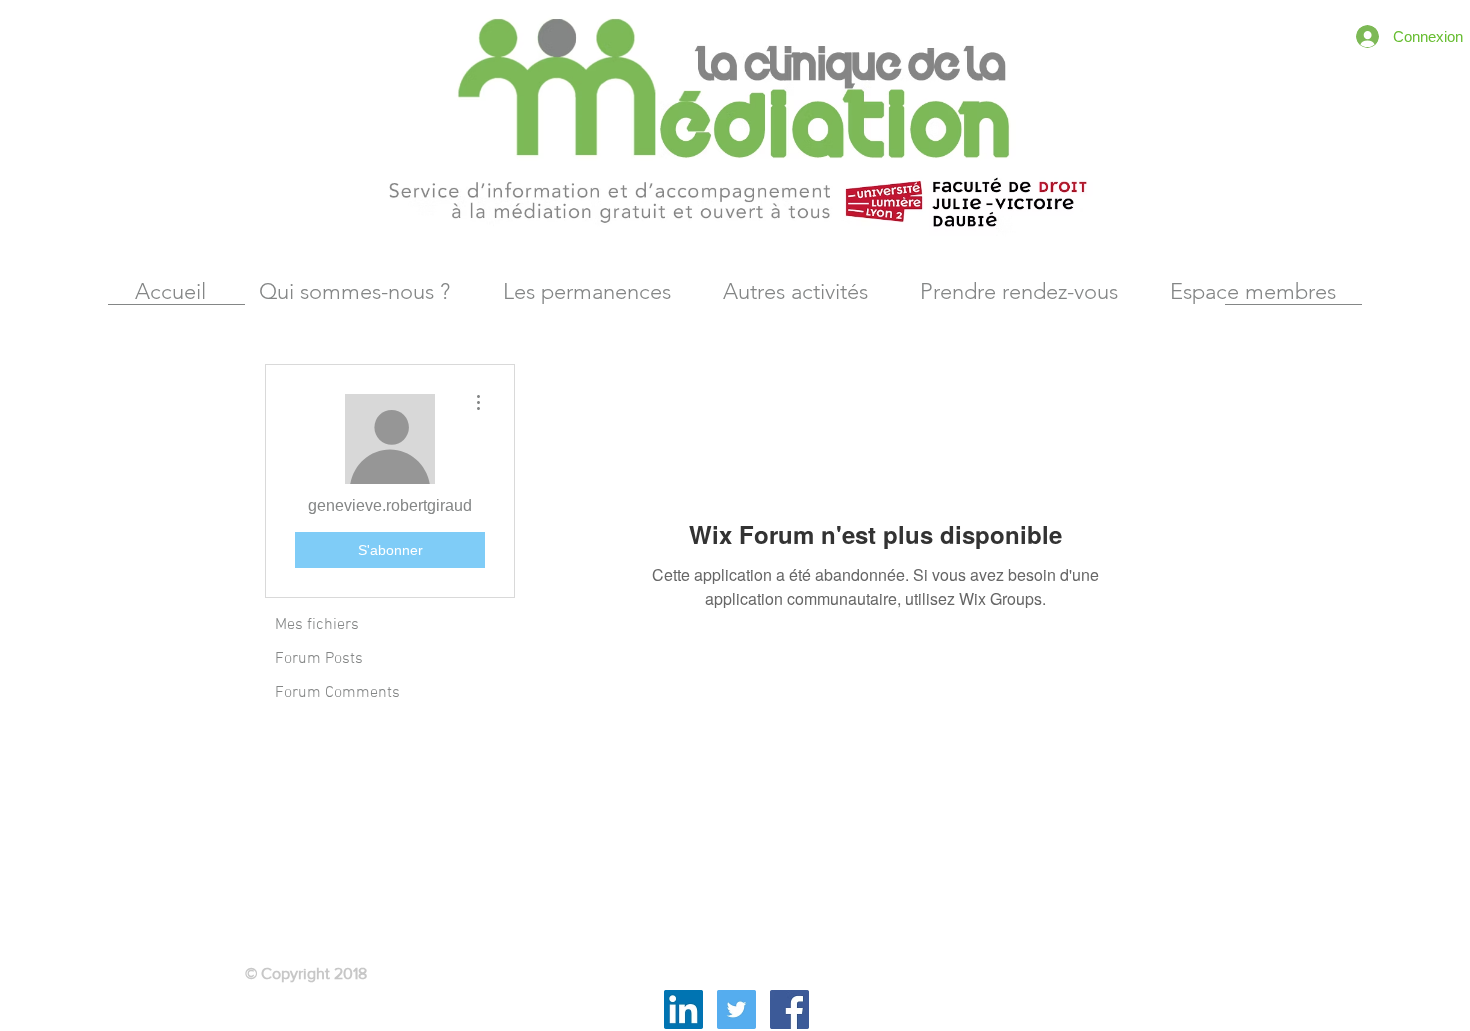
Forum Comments (337, 693)
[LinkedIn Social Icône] (683, 1009)
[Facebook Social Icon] (789, 1009)
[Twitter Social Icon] (736, 1009)
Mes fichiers (317, 625)
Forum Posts (319, 659)
